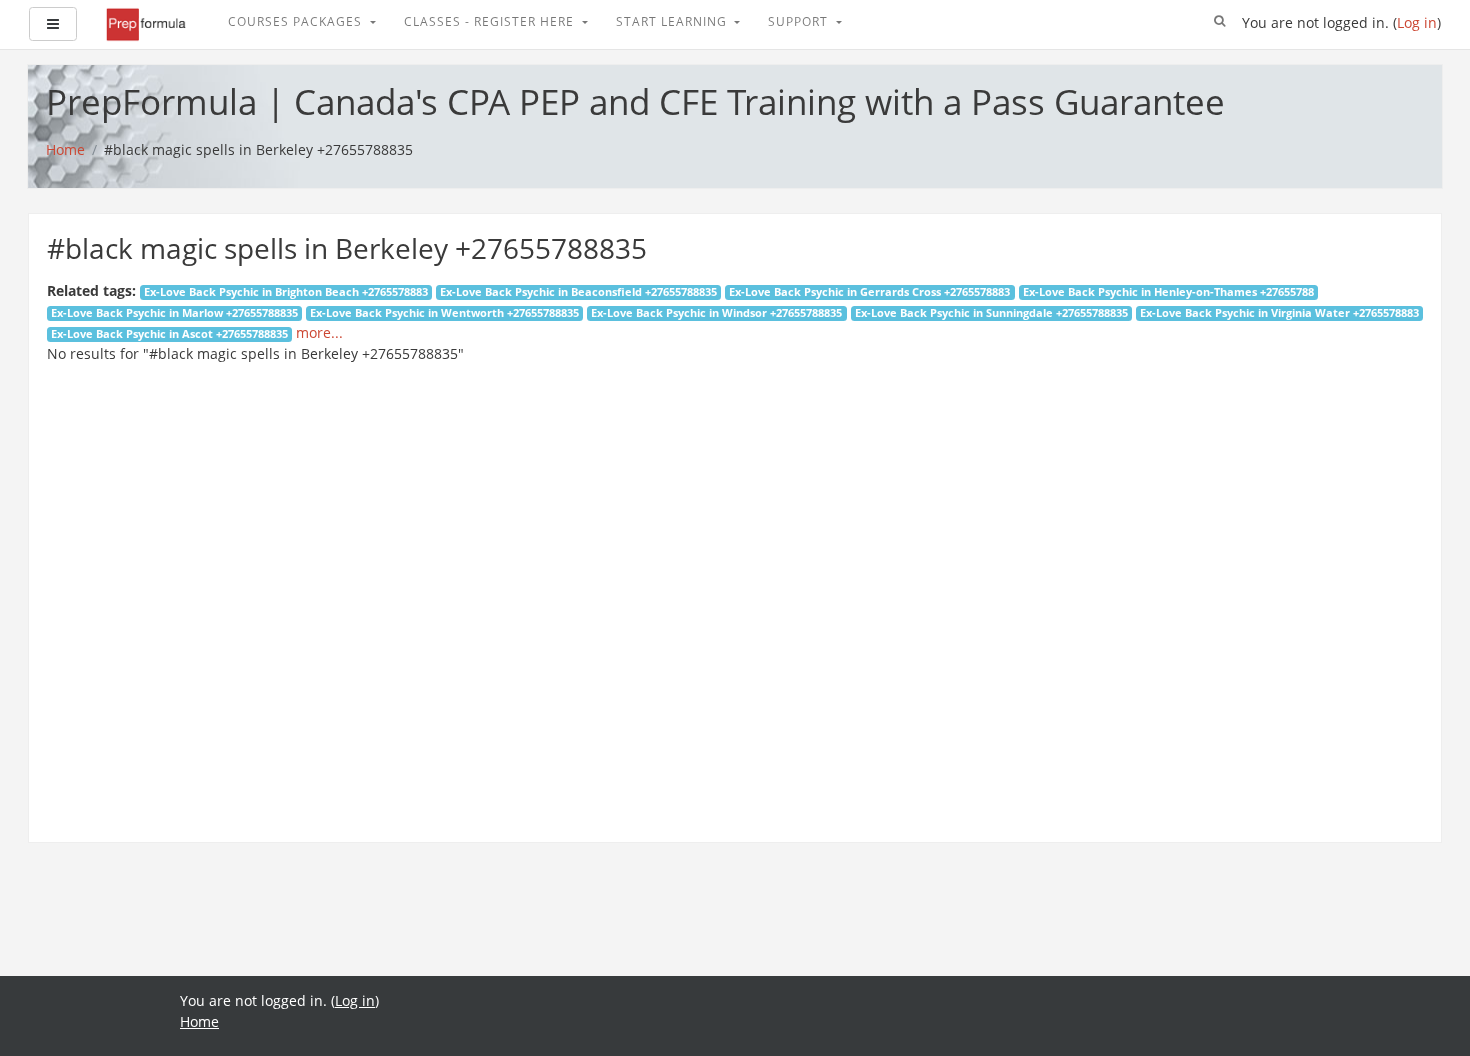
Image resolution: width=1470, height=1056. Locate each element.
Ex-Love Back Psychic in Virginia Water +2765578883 (1279, 313)
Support (800, 21)
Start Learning (673, 21)
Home (199, 1021)
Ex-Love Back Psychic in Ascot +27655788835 (169, 334)
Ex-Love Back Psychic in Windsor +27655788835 (716, 313)
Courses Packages (297, 21)
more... (319, 332)
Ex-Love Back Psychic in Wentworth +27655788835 (444, 313)
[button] (1220, 22)
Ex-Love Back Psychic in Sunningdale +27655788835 (991, 313)
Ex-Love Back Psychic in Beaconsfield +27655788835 (578, 292)
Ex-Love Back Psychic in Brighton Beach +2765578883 (286, 292)
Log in (1417, 22)
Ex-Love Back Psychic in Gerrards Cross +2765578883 (869, 292)
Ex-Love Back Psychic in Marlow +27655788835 (174, 313)
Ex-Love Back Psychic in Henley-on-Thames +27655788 (1168, 292)
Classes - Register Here (491, 21)
